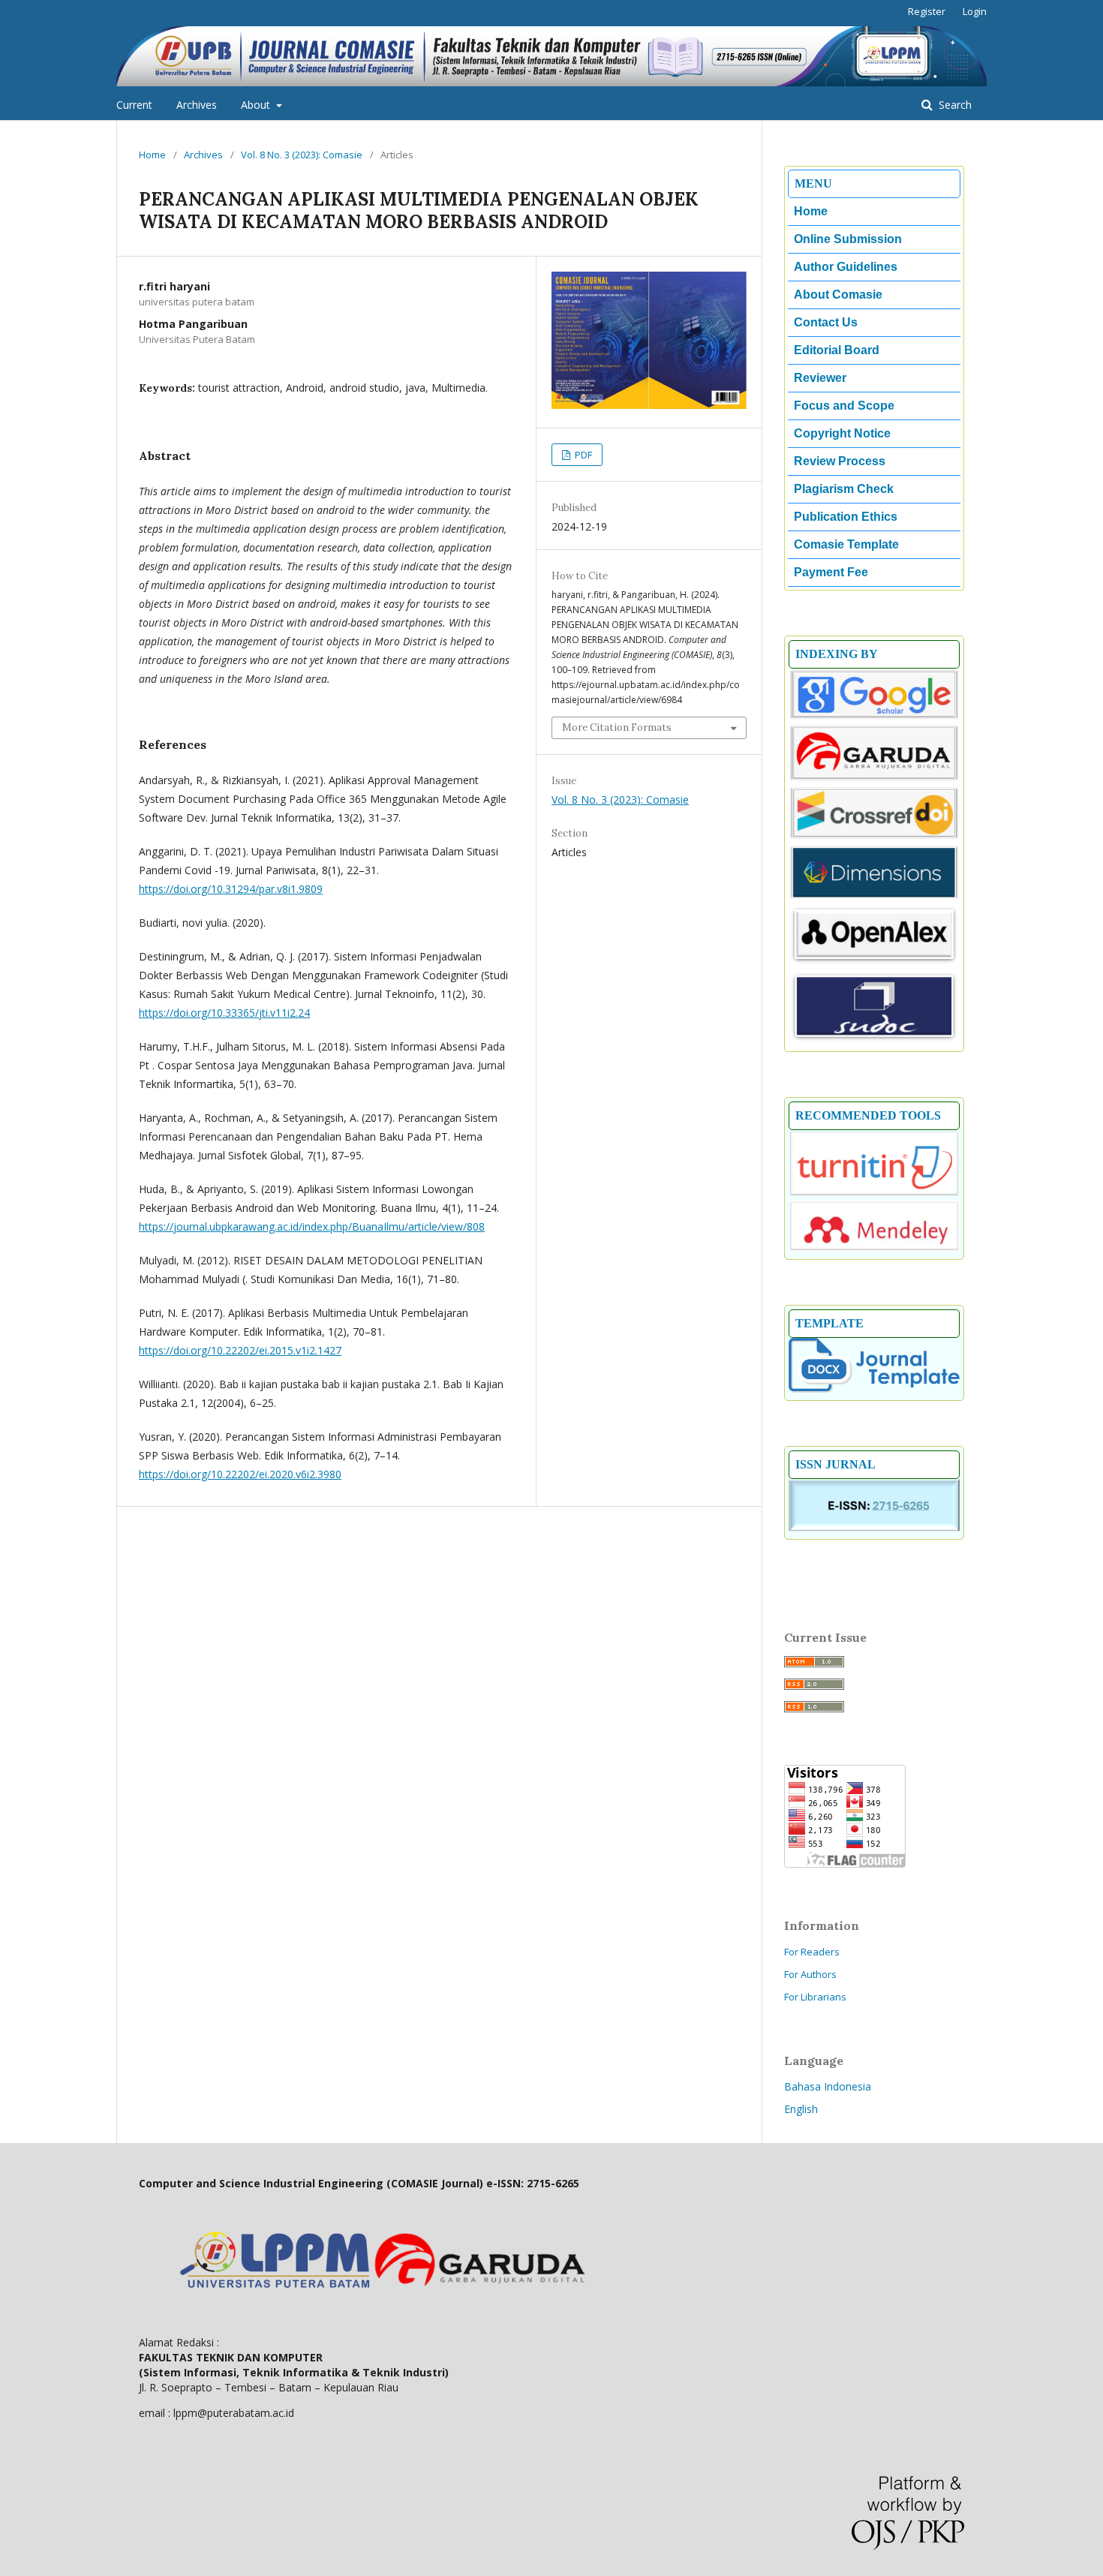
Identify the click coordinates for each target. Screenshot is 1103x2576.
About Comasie (838, 295)
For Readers (812, 1952)
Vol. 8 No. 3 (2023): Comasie (302, 155)
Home (152, 155)
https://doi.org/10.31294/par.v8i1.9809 (231, 889)
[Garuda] (874, 778)
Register (927, 11)
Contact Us (826, 322)
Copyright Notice (842, 433)
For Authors (810, 1974)
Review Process (840, 461)
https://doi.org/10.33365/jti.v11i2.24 (224, 1013)
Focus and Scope (844, 406)
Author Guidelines (846, 267)
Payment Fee (831, 572)
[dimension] (874, 897)
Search (954, 105)
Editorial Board (837, 350)
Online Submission (848, 239)
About (257, 105)
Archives (197, 105)
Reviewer (820, 378)
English (801, 2109)
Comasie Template (846, 544)
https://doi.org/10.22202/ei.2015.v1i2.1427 (240, 1350)
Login (975, 11)
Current (134, 105)
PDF (582, 455)
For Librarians (815, 1997)
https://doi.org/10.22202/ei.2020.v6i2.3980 (240, 1474)
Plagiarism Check (844, 489)
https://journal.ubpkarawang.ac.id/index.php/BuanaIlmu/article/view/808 (312, 1226)
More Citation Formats (617, 727)
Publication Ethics (846, 517)
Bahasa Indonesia (828, 2086)
